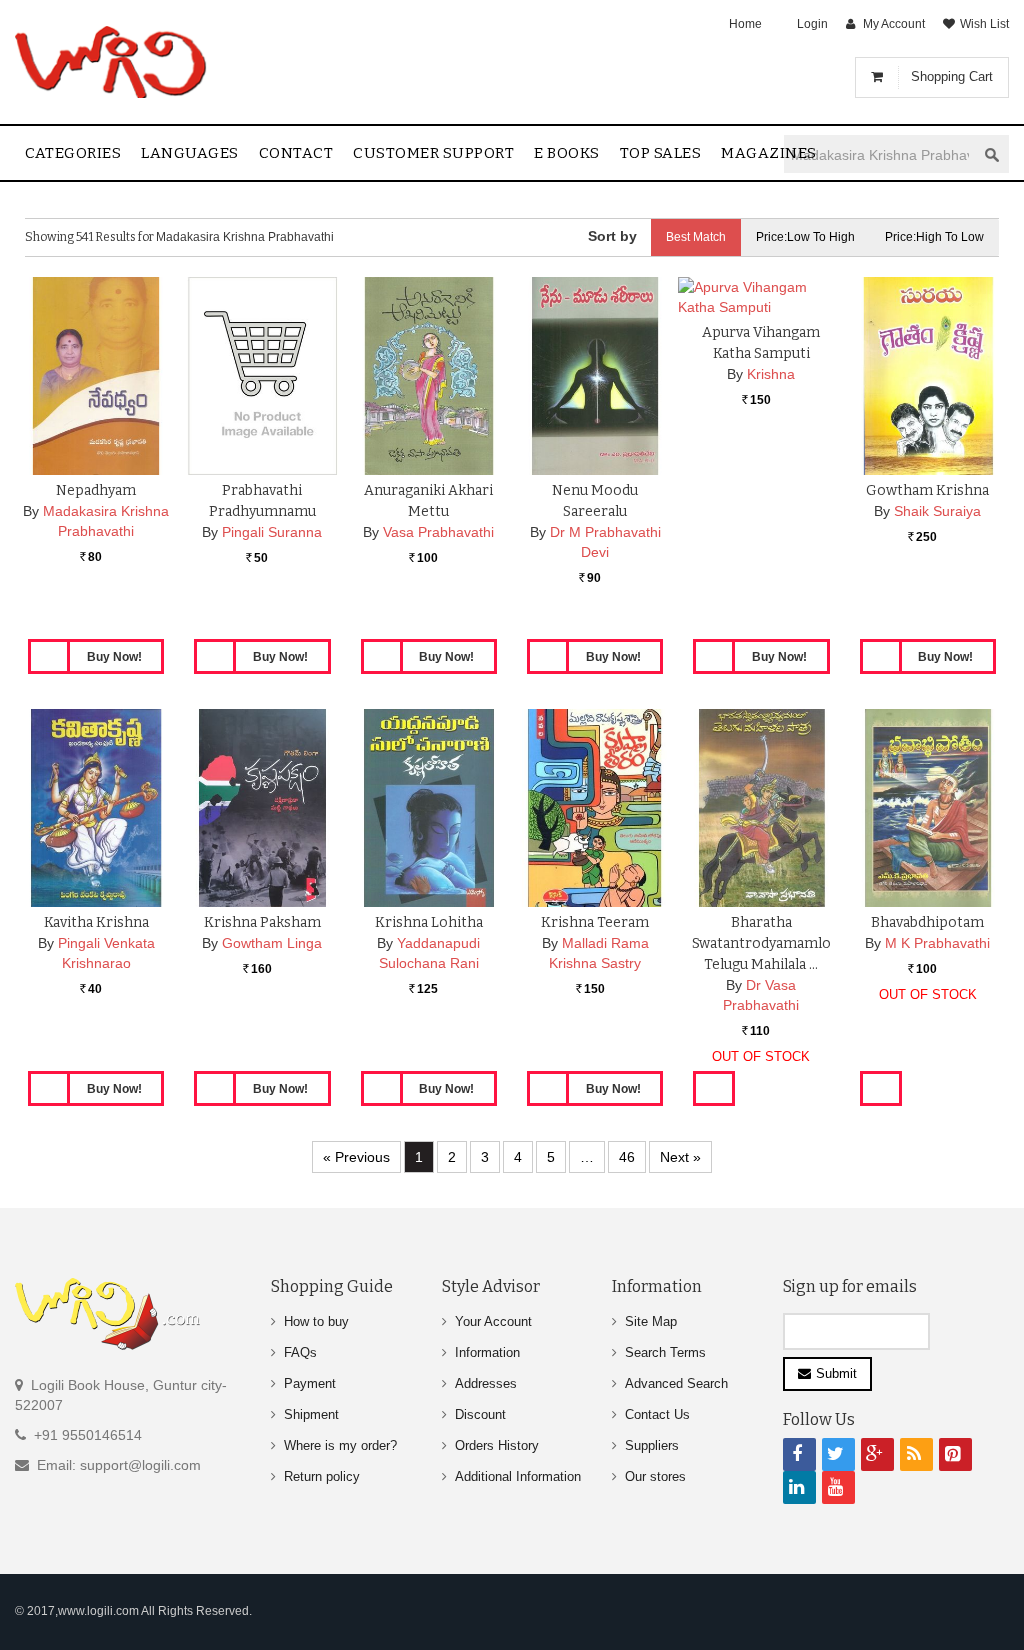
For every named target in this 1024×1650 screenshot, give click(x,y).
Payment (310, 1383)
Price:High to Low (934, 237)
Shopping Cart (952, 76)
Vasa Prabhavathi (438, 532)
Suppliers (652, 1445)
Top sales (661, 153)
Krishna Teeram (595, 922)
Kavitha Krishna (96, 922)
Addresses (486, 1383)
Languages (190, 153)
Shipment (311, 1414)
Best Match (696, 237)
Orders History (497, 1445)
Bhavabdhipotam (927, 922)
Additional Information (518, 1476)
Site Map (651, 1321)
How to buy (316, 1321)
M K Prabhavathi (937, 943)
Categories (73, 153)
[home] (112, 62)
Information (487, 1352)
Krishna (771, 374)
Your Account (493, 1321)
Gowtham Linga (272, 943)
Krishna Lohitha (429, 922)
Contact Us (657, 1414)
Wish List (984, 24)
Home (745, 24)
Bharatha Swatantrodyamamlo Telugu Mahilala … (761, 943)
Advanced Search (676, 1383)
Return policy (322, 1476)
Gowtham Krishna (927, 490)
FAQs (300, 1352)
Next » (680, 1157)
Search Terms (665, 1352)
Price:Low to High (805, 237)
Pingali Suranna (272, 532)
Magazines (769, 153)
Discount (480, 1414)
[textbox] (880, 154)
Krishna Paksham (262, 922)
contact (296, 153)
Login (812, 24)
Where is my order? (340, 1445)
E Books (567, 153)
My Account (894, 24)
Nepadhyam (96, 490)
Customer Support (433, 153)
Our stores (655, 1476)
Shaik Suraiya (937, 511)
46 (627, 1157)
